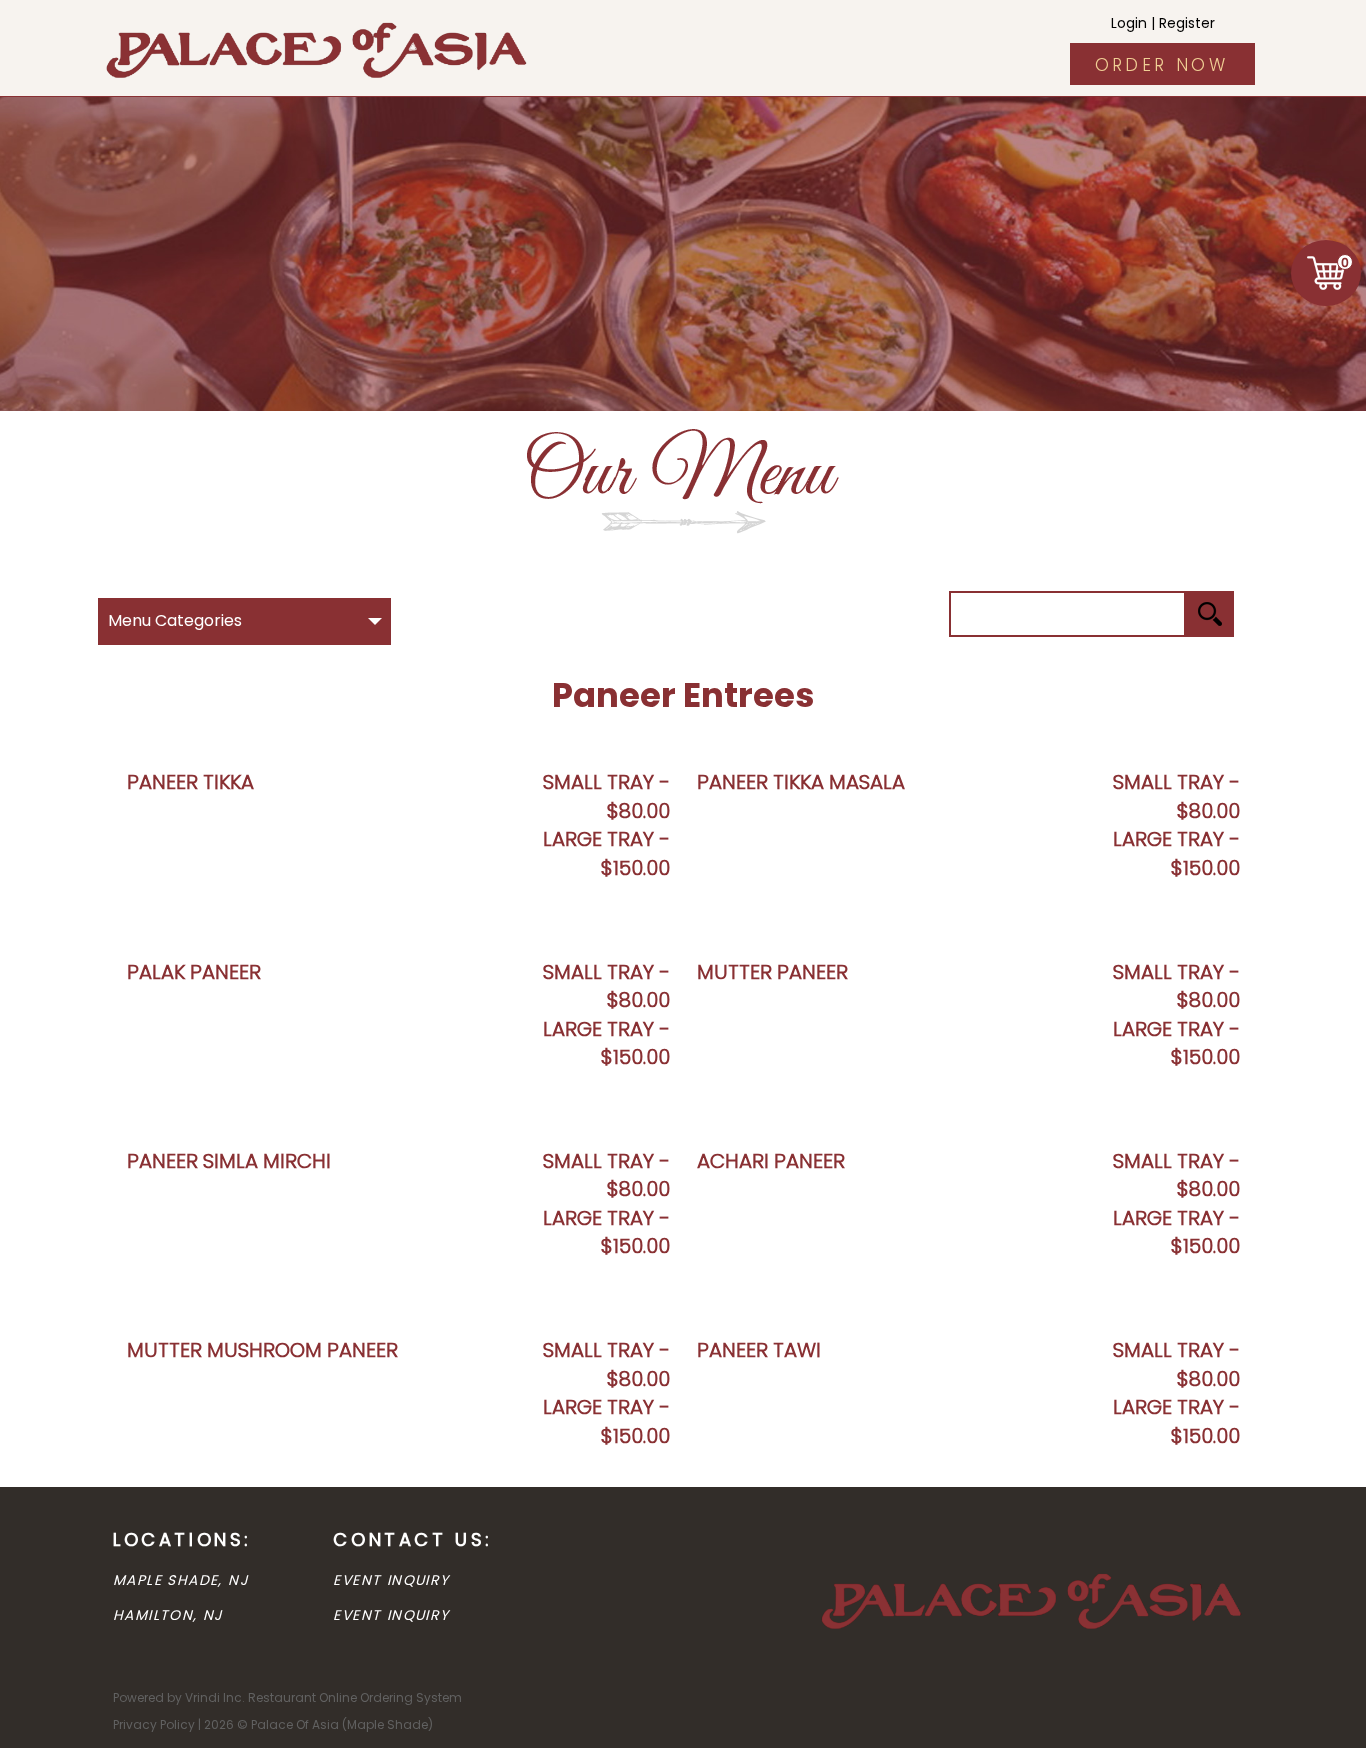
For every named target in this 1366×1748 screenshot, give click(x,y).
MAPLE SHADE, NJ (180, 1580)
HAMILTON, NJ (168, 1615)
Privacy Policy (154, 1724)
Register (1187, 23)
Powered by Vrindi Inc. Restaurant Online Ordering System (287, 1697)
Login (1129, 23)
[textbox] (1067, 614)
